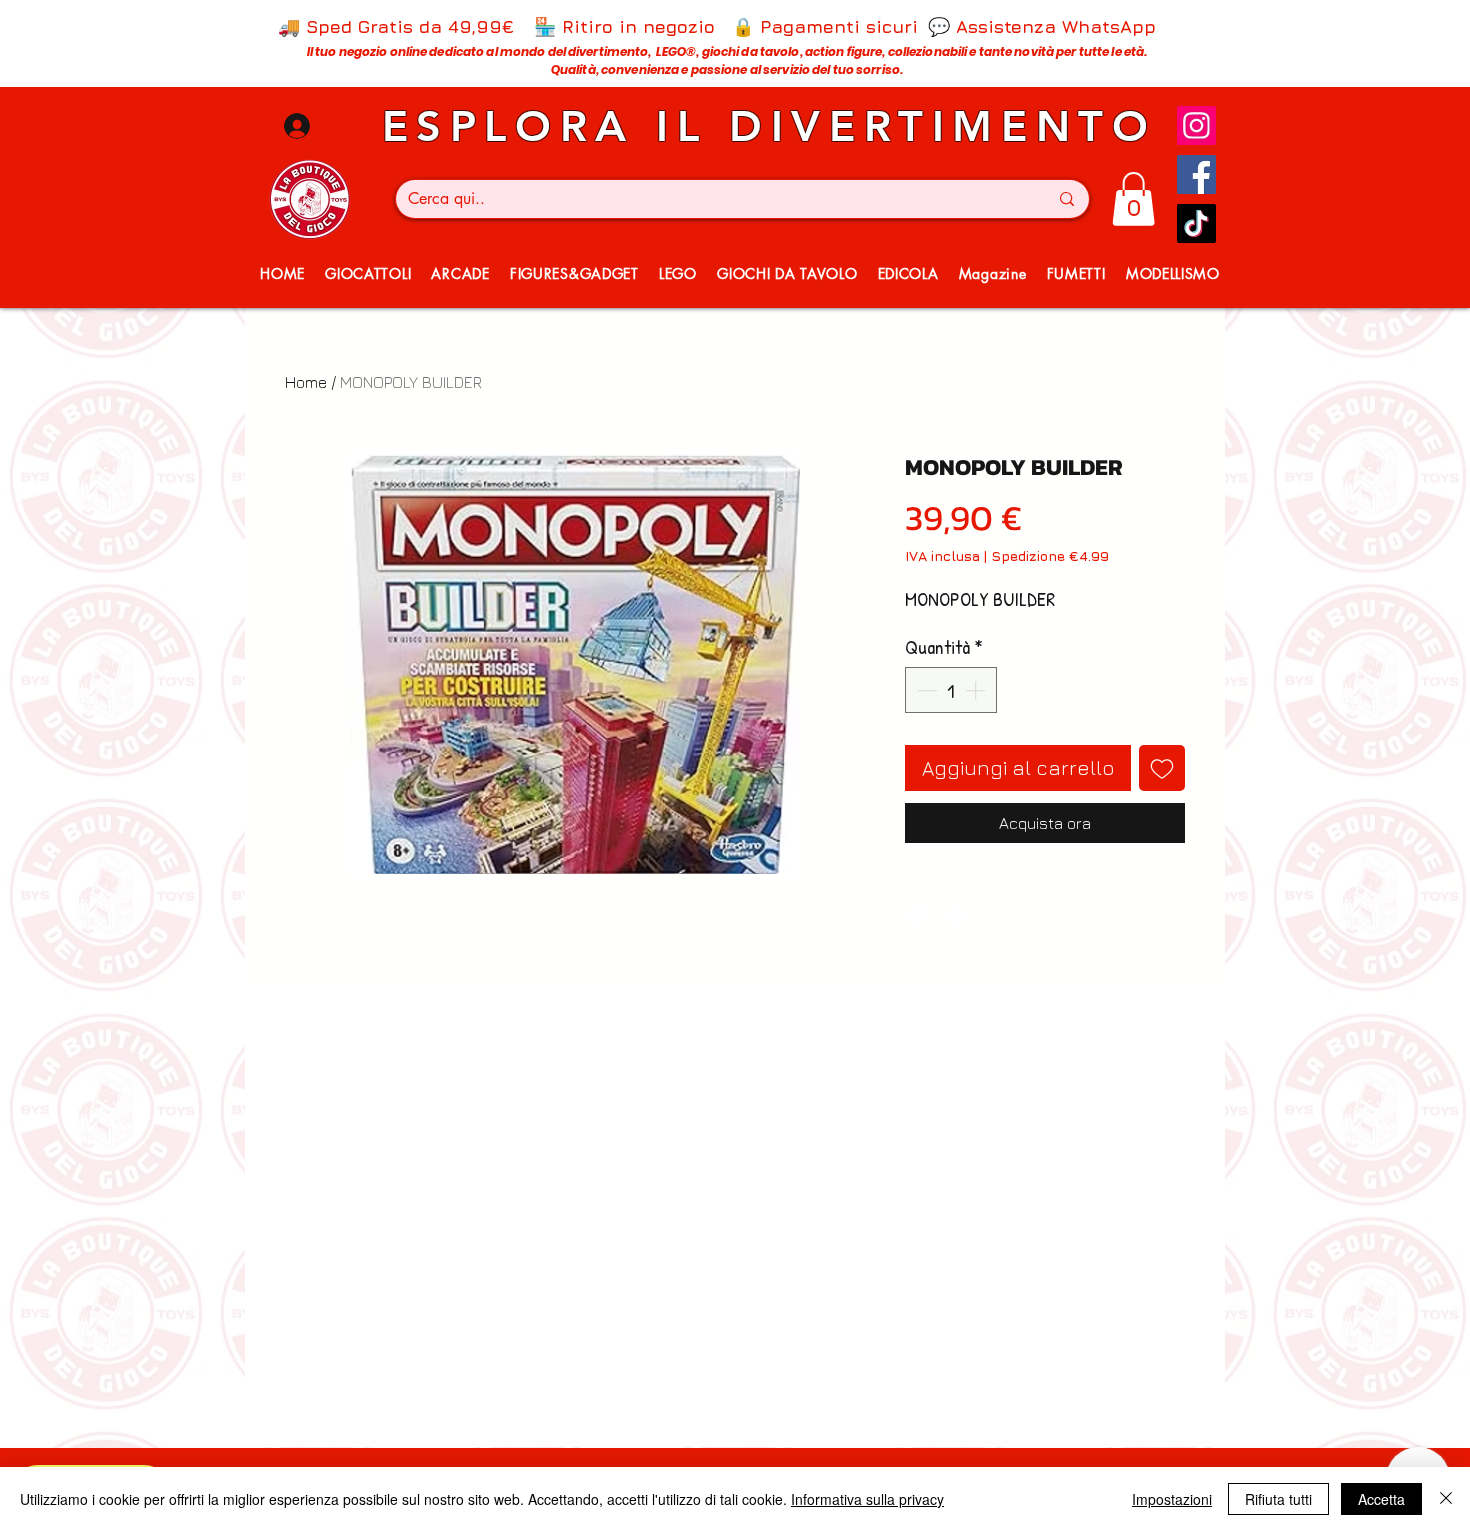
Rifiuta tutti (1278, 1499)
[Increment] (977, 690)
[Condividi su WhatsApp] (956, 915)
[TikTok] (1196, 223)
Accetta (1381, 1499)
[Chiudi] (1446, 1499)
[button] (1133, 199)
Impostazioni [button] (1172, 1499)
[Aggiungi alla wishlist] (1162, 768)
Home (306, 382)
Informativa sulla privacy (867, 1499)
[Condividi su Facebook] (918, 915)
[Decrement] (925, 690)
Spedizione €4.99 (1050, 555)
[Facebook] (1196, 174)
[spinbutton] (951, 690)
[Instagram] (1196, 125)
